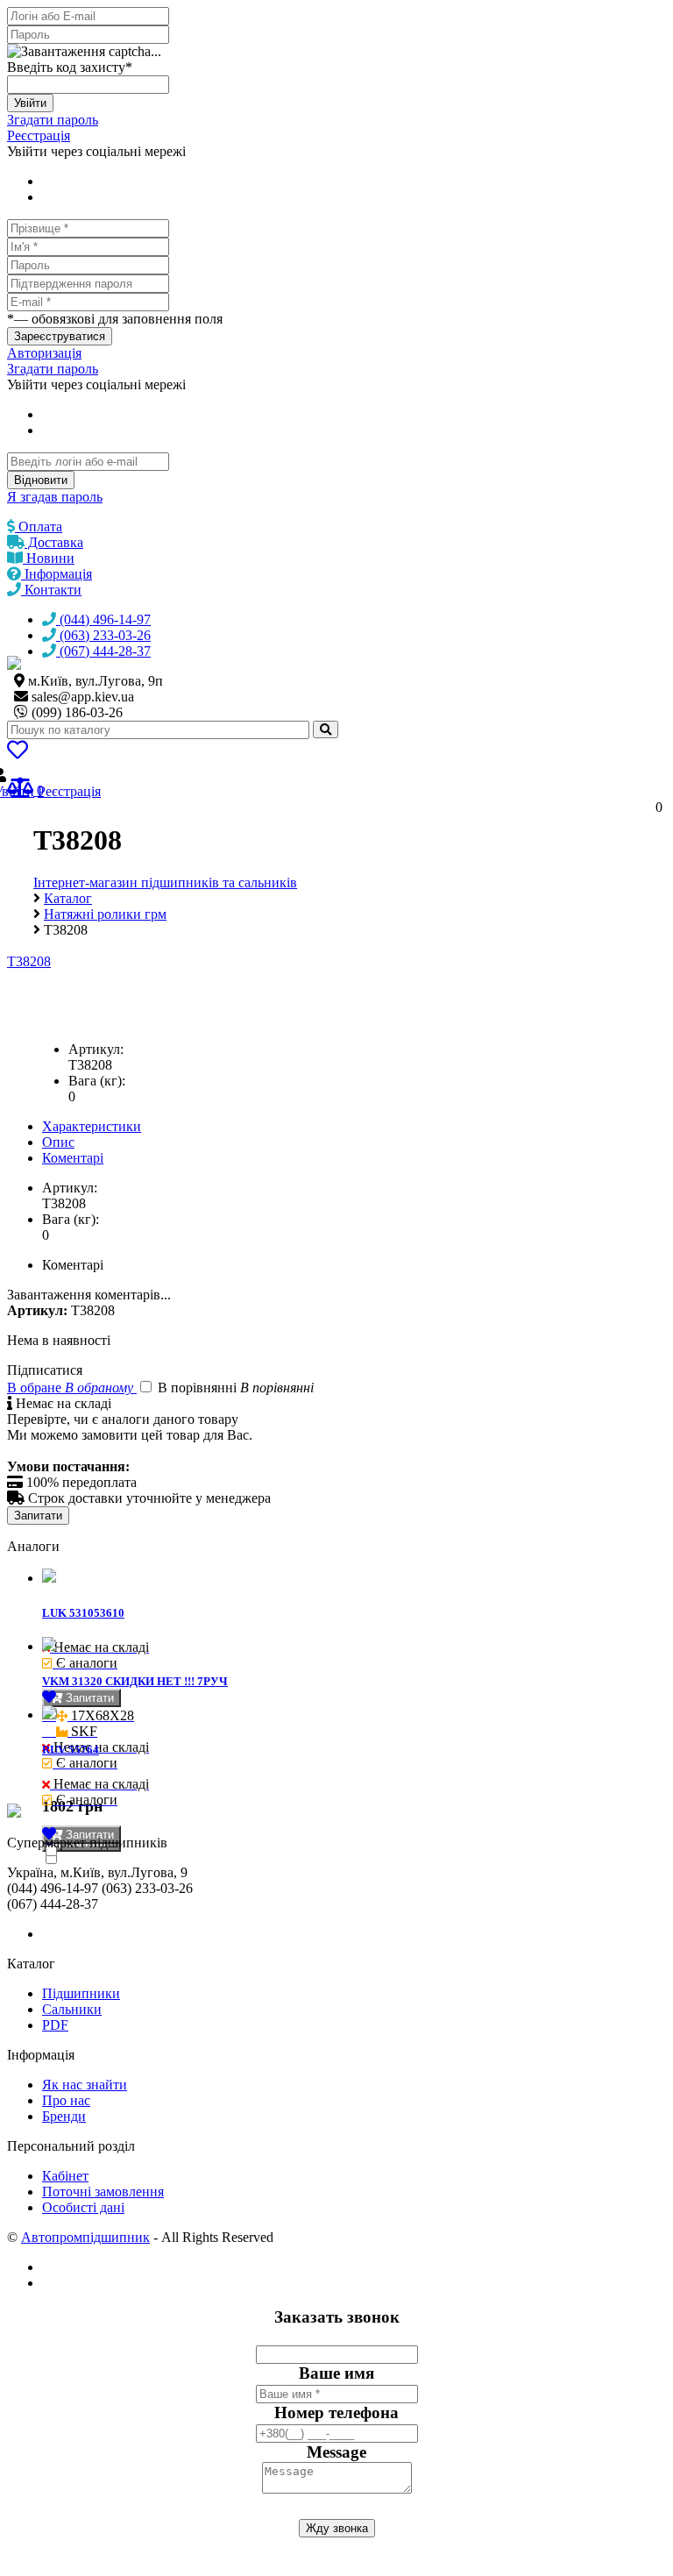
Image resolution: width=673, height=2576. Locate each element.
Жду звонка (337, 2528)
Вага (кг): (97, 1081)
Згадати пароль (53, 120)
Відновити (41, 480)
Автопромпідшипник (85, 2237)
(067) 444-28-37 (103, 651)
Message (336, 2452)
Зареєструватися (60, 336)
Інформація (57, 574)
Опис (58, 1142)
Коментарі (73, 1158)
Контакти (51, 590)
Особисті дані (83, 2207)
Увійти (30, 103)
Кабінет (65, 2176)
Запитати (38, 1516)
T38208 (29, 961)
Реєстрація (39, 135)
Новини (49, 558)
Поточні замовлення (103, 2192)
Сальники (72, 2009)
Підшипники (81, 1993)
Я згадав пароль (55, 497)
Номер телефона (336, 2412)
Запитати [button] (88, 1698)
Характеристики (92, 1126)
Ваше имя (336, 2373)
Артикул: (96, 1049)
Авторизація (44, 353)
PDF (55, 2025)
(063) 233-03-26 (103, 635)
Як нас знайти (85, 2085)
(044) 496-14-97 (103, 619)
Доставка (54, 542)
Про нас (66, 2100)
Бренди (64, 2116)
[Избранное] (18, 753)
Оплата (39, 527)
